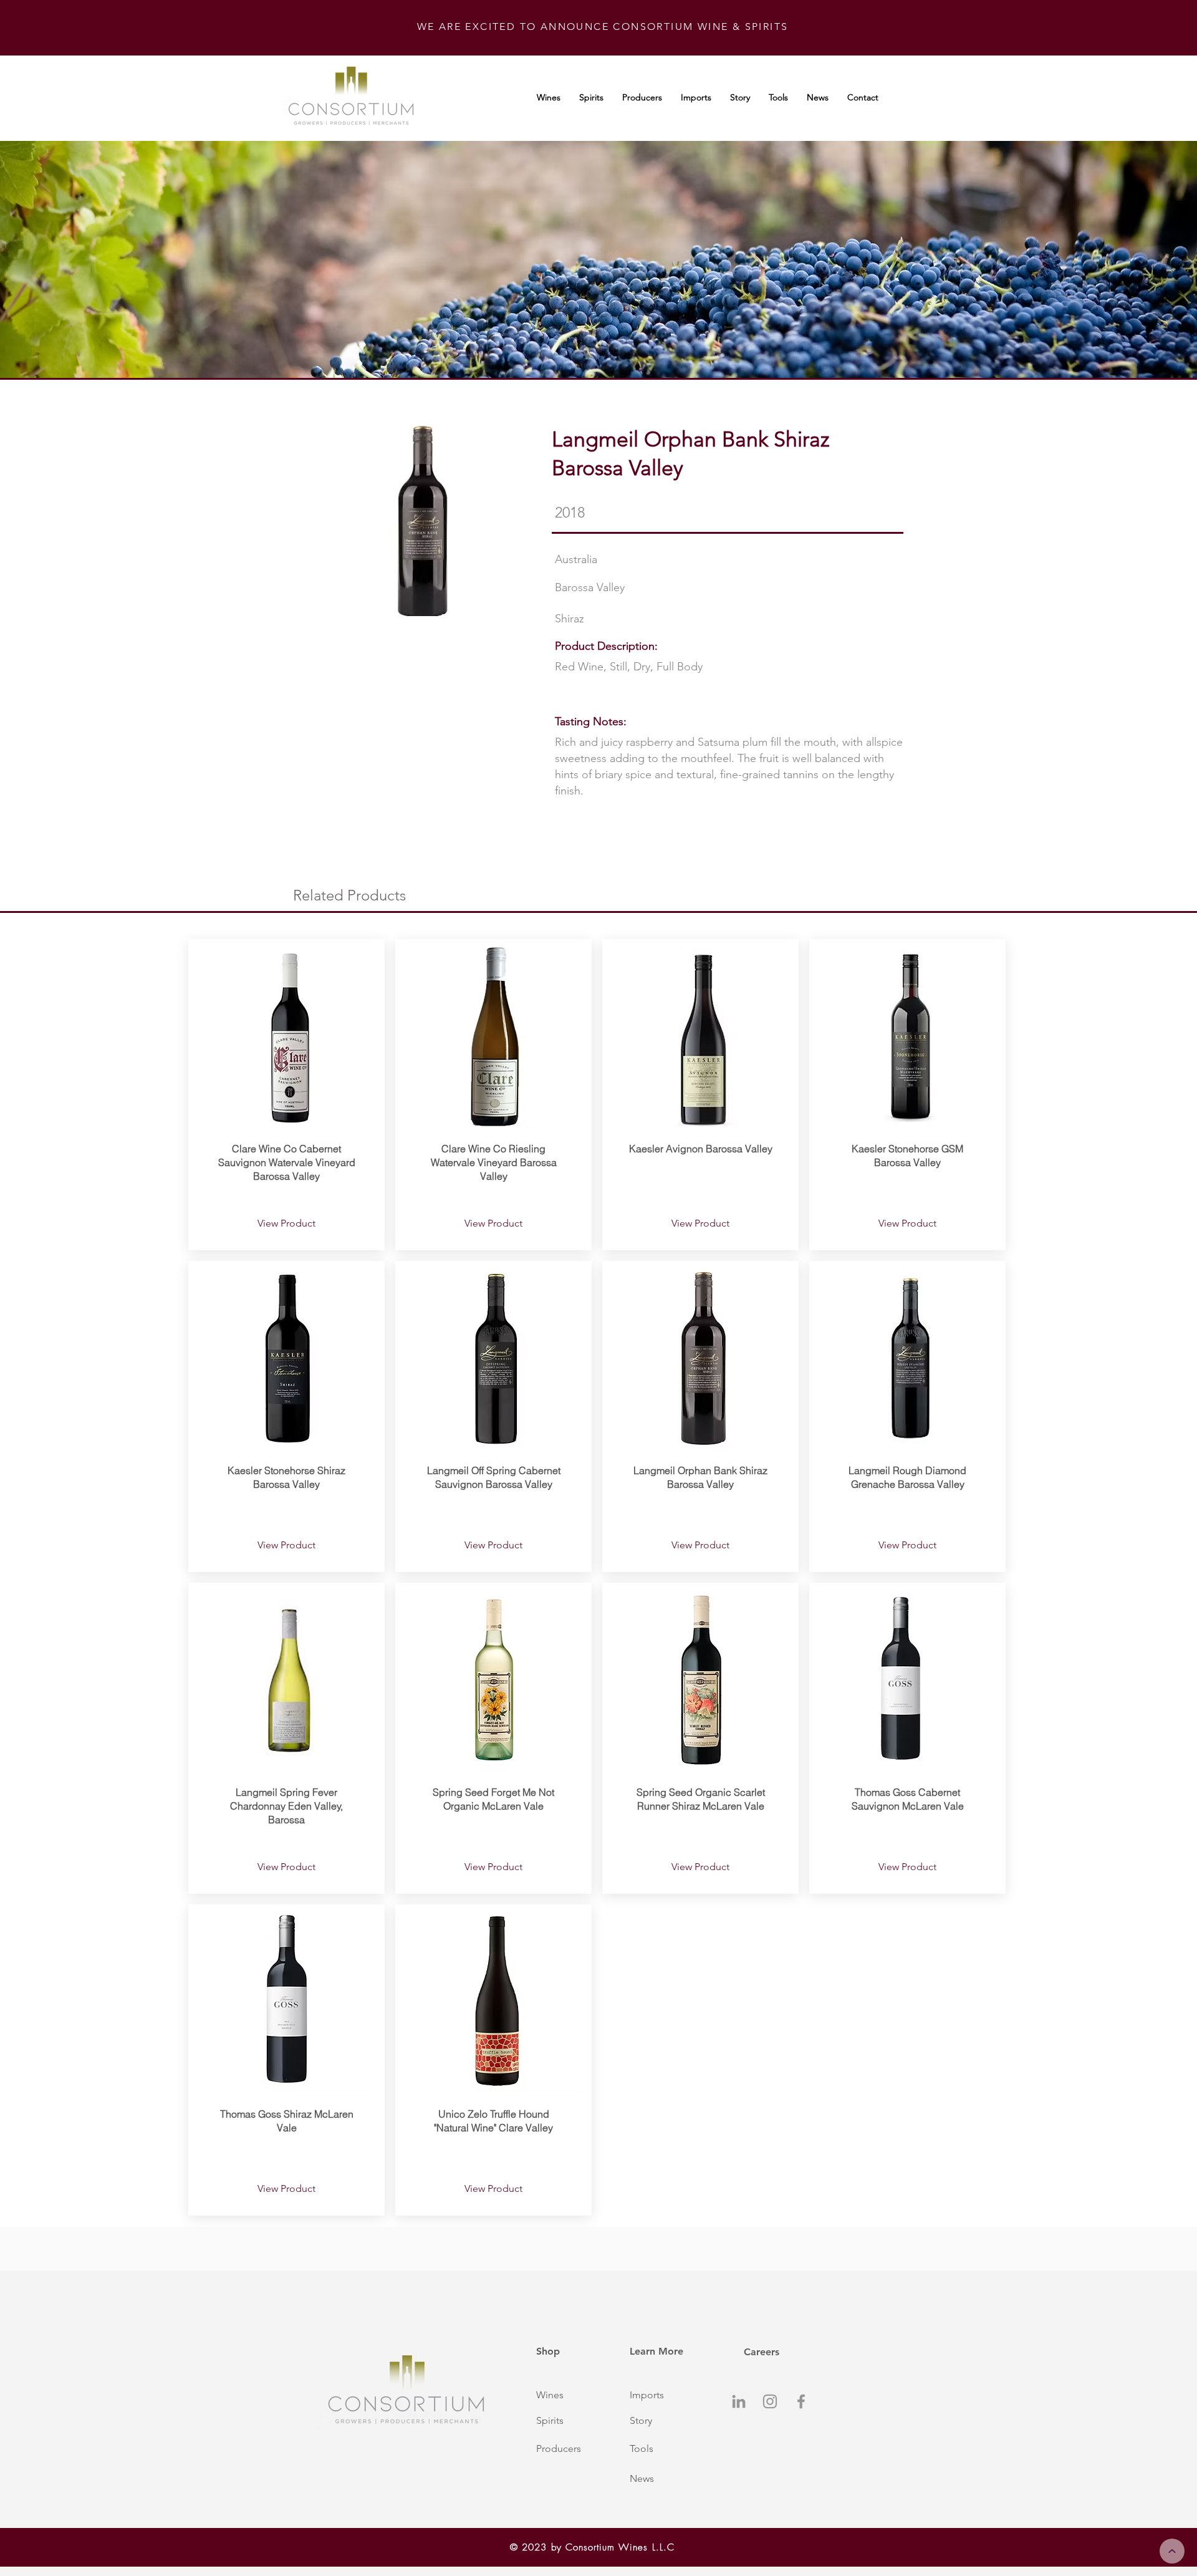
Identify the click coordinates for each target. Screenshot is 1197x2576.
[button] (569, 2395)
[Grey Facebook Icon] (801, 2401)
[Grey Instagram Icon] (770, 2401)
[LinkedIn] (739, 2401)
